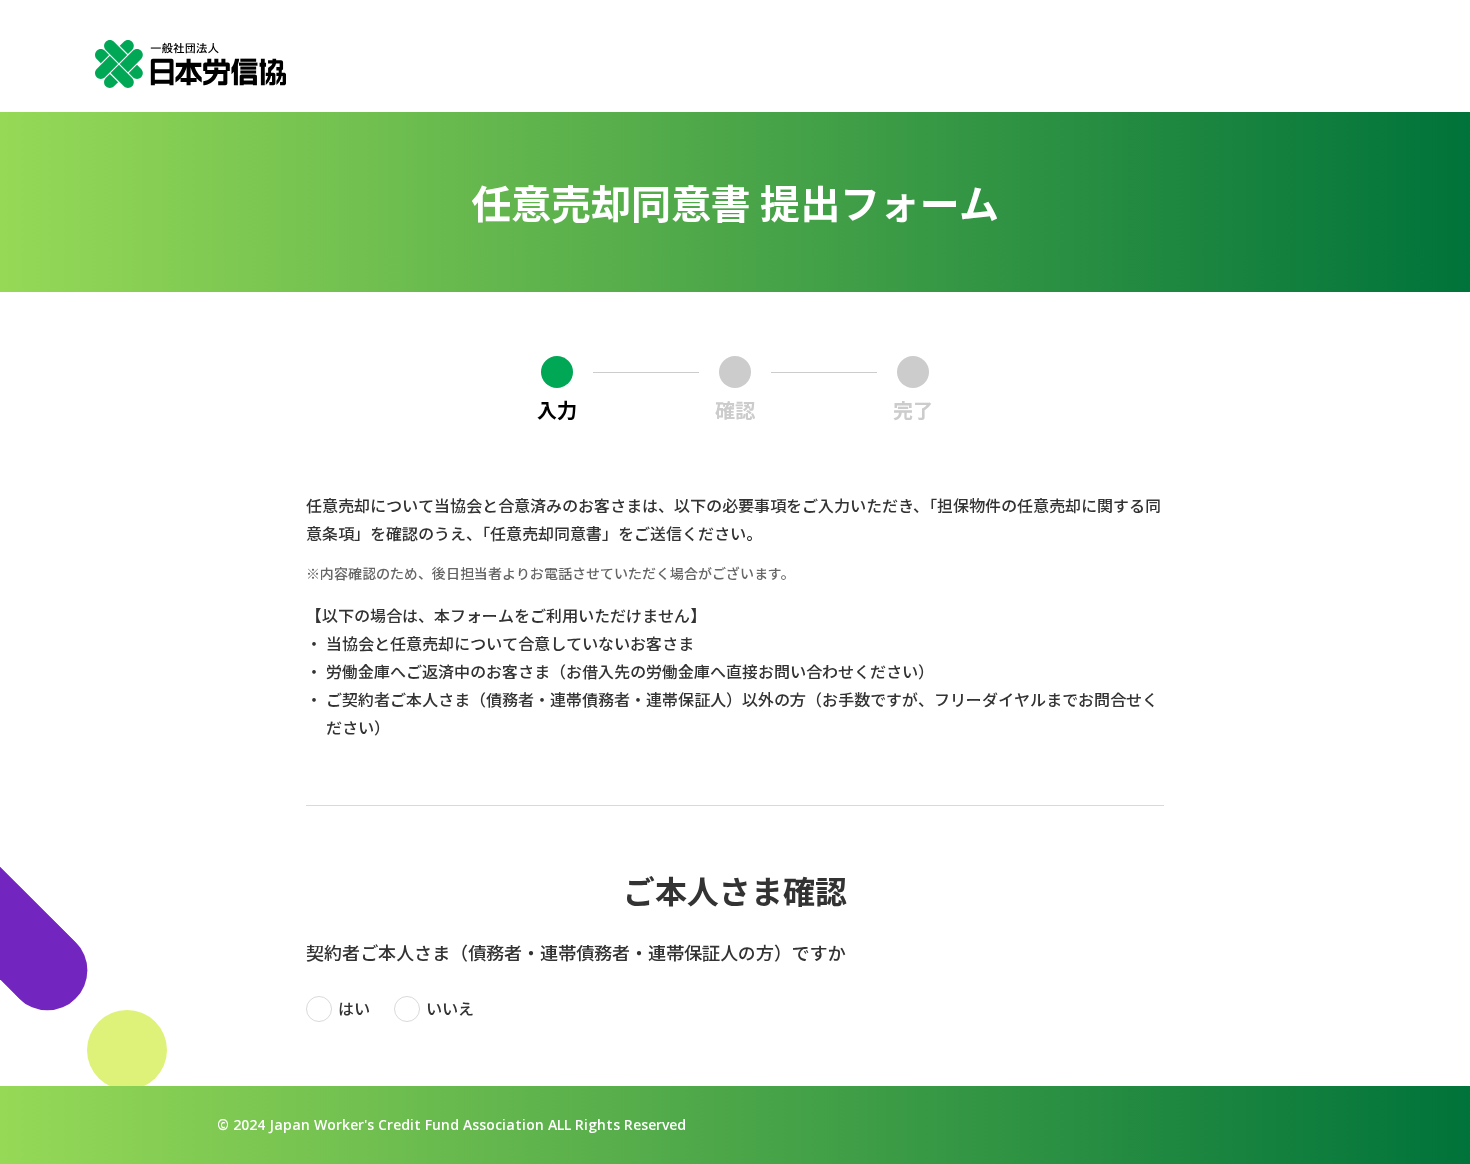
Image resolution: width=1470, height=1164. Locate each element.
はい (354, 1008)
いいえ (450, 1008)
